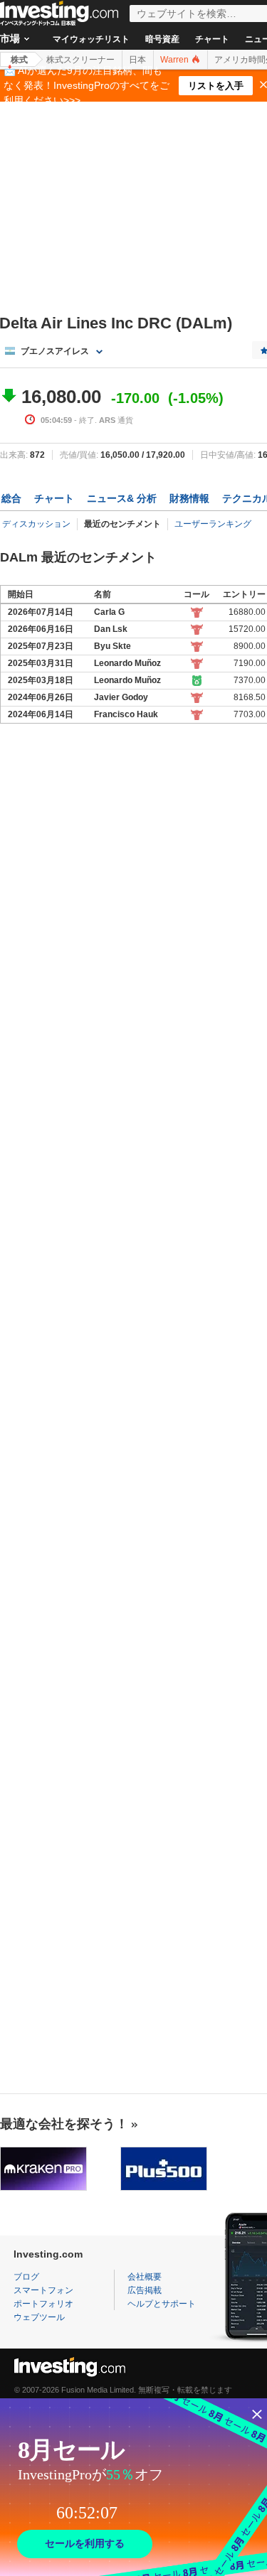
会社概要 (145, 2277)
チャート (212, 39)
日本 (137, 60)
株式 (19, 60)
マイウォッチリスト (91, 39)
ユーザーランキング (213, 524)
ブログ (26, 2277)
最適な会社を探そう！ (64, 2124)
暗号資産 (162, 39)
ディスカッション (36, 524)
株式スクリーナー (80, 60)
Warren (176, 60)
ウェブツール (39, 2317)
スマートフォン (43, 2290)
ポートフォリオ (43, 2304)
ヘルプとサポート (162, 2304)
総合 (11, 498)
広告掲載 (145, 2290)
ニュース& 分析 (122, 498)
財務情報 (189, 498)
